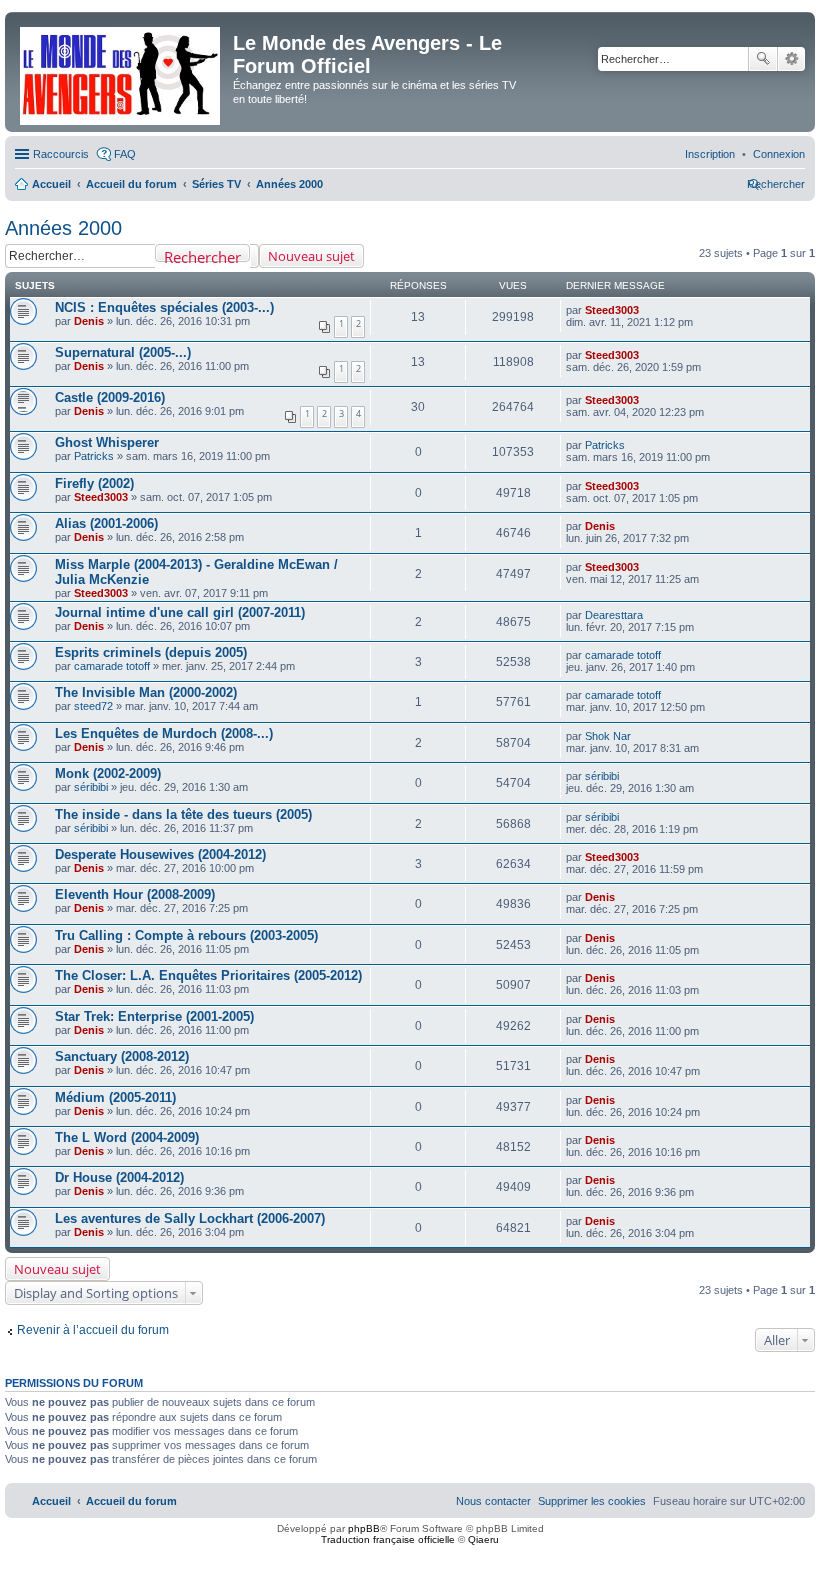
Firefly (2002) (94, 483)
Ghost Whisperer (107, 442)
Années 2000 (63, 228)
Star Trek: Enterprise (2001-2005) (154, 1016)
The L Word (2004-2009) (127, 1137)
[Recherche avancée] (254, 256)
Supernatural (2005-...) (123, 352)
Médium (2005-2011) (115, 1097)
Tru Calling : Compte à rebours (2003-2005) (186, 935)
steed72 (93, 706)
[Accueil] (121, 72)
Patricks (94, 456)
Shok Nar (608, 736)
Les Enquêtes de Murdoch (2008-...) (164, 733)
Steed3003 (612, 310)
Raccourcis (61, 154)
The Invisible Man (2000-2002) (146, 692)
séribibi (91, 787)
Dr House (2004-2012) (119, 1177)
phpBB (364, 1528)
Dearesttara (614, 615)
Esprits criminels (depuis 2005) (151, 652)
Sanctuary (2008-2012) (122, 1056)
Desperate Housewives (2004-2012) (160, 854)
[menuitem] (779, 154)
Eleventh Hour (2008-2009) (135, 894)
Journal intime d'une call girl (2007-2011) (180, 612)
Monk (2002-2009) (108, 773)
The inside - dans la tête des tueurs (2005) (183, 814)
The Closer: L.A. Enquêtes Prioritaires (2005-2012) (208, 975)
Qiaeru (483, 1539)
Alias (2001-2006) (106, 523)
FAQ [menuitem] (125, 154)
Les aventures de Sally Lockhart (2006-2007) (190, 1218)
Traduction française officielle (388, 1539)
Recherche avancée (791, 59)
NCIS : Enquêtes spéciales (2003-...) (164, 307)
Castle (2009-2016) (110, 397)
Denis (89, 321)
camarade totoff (112, 666)
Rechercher (763, 59)
